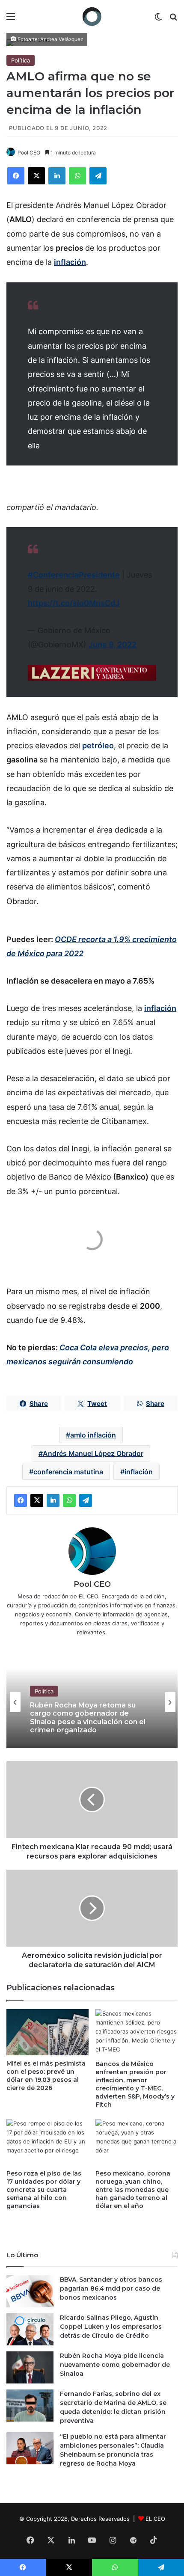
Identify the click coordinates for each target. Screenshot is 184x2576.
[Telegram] (98, 176)
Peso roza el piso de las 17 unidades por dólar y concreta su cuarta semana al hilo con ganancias (44, 2190)
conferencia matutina (68, 1472)
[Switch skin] (158, 19)
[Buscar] (173, 19)
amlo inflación (93, 1435)
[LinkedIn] (57, 176)
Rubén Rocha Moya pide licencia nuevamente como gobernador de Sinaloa (115, 2365)
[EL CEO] (92, 16)
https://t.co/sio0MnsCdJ (74, 603)
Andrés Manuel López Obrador (93, 1453)
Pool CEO (29, 153)
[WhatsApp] (77, 176)
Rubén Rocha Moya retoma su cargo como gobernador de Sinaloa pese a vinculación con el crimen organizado (88, 1718)
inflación (139, 1472)
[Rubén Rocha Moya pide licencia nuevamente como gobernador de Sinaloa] (30, 2367)
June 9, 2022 (113, 645)
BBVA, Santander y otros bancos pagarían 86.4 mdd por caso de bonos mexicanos (111, 2288)
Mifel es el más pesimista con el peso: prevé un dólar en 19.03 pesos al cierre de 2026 (46, 2076)
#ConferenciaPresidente (74, 575)
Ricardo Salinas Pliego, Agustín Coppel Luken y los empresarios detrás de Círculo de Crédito (111, 2327)
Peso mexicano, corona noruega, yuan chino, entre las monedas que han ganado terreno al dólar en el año (133, 2190)
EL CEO (155, 2519)
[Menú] (11, 19)
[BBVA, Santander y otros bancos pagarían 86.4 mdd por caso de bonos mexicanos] (30, 2291)
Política (21, 60)
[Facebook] (16, 176)
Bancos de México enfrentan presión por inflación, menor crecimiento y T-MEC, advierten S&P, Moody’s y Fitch (135, 2084)
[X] (36, 176)
